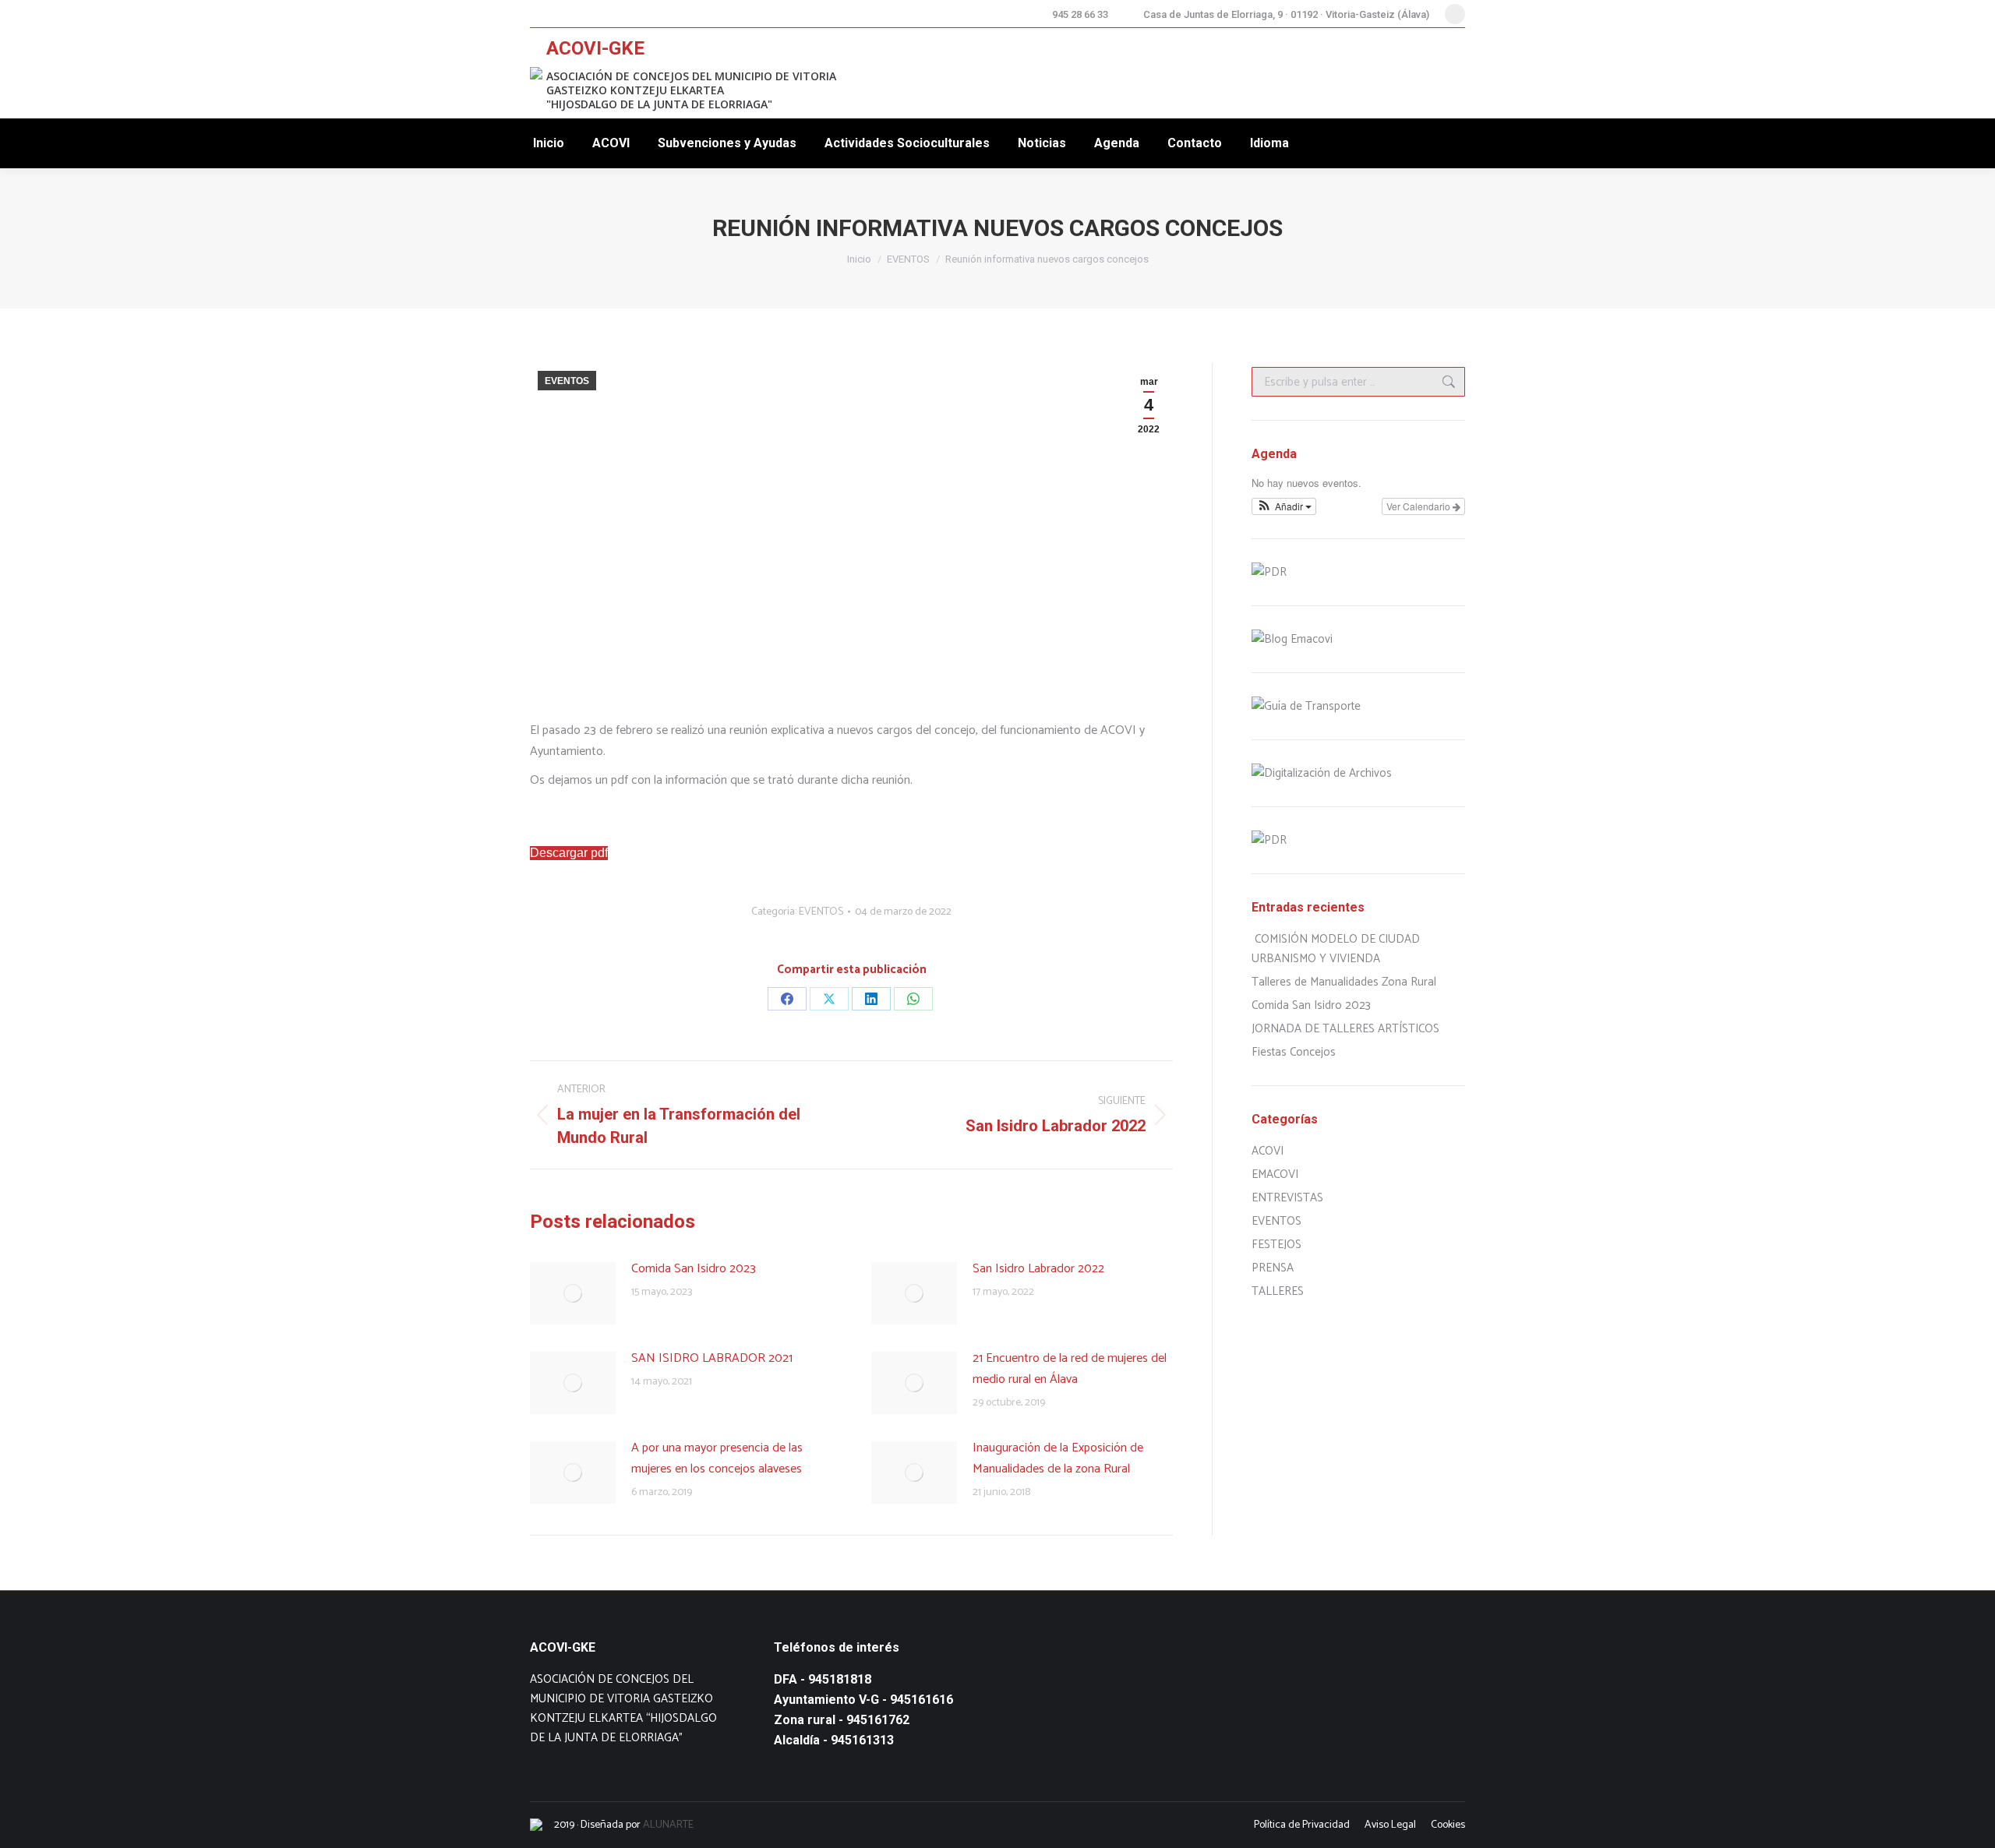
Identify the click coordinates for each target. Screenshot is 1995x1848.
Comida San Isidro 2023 (694, 1269)
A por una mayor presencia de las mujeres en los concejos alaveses (717, 1458)
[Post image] (573, 1293)
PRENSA (1273, 1268)
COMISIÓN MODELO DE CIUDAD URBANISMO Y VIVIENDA (1336, 949)
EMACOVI (1275, 1174)
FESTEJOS (1276, 1245)
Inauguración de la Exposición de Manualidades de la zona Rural (1058, 1458)
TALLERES (1278, 1291)
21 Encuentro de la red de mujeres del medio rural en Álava (1070, 1369)
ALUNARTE (668, 1825)
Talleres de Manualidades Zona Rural (1344, 982)
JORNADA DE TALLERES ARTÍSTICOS (1345, 1029)
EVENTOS (567, 381)
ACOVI (1268, 1151)
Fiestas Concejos (1294, 1052)
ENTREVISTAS (1287, 1198)
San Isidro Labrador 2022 (1038, 1269)
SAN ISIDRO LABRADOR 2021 (712, 1358)
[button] (1284, 506)
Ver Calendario (1419, 506)
